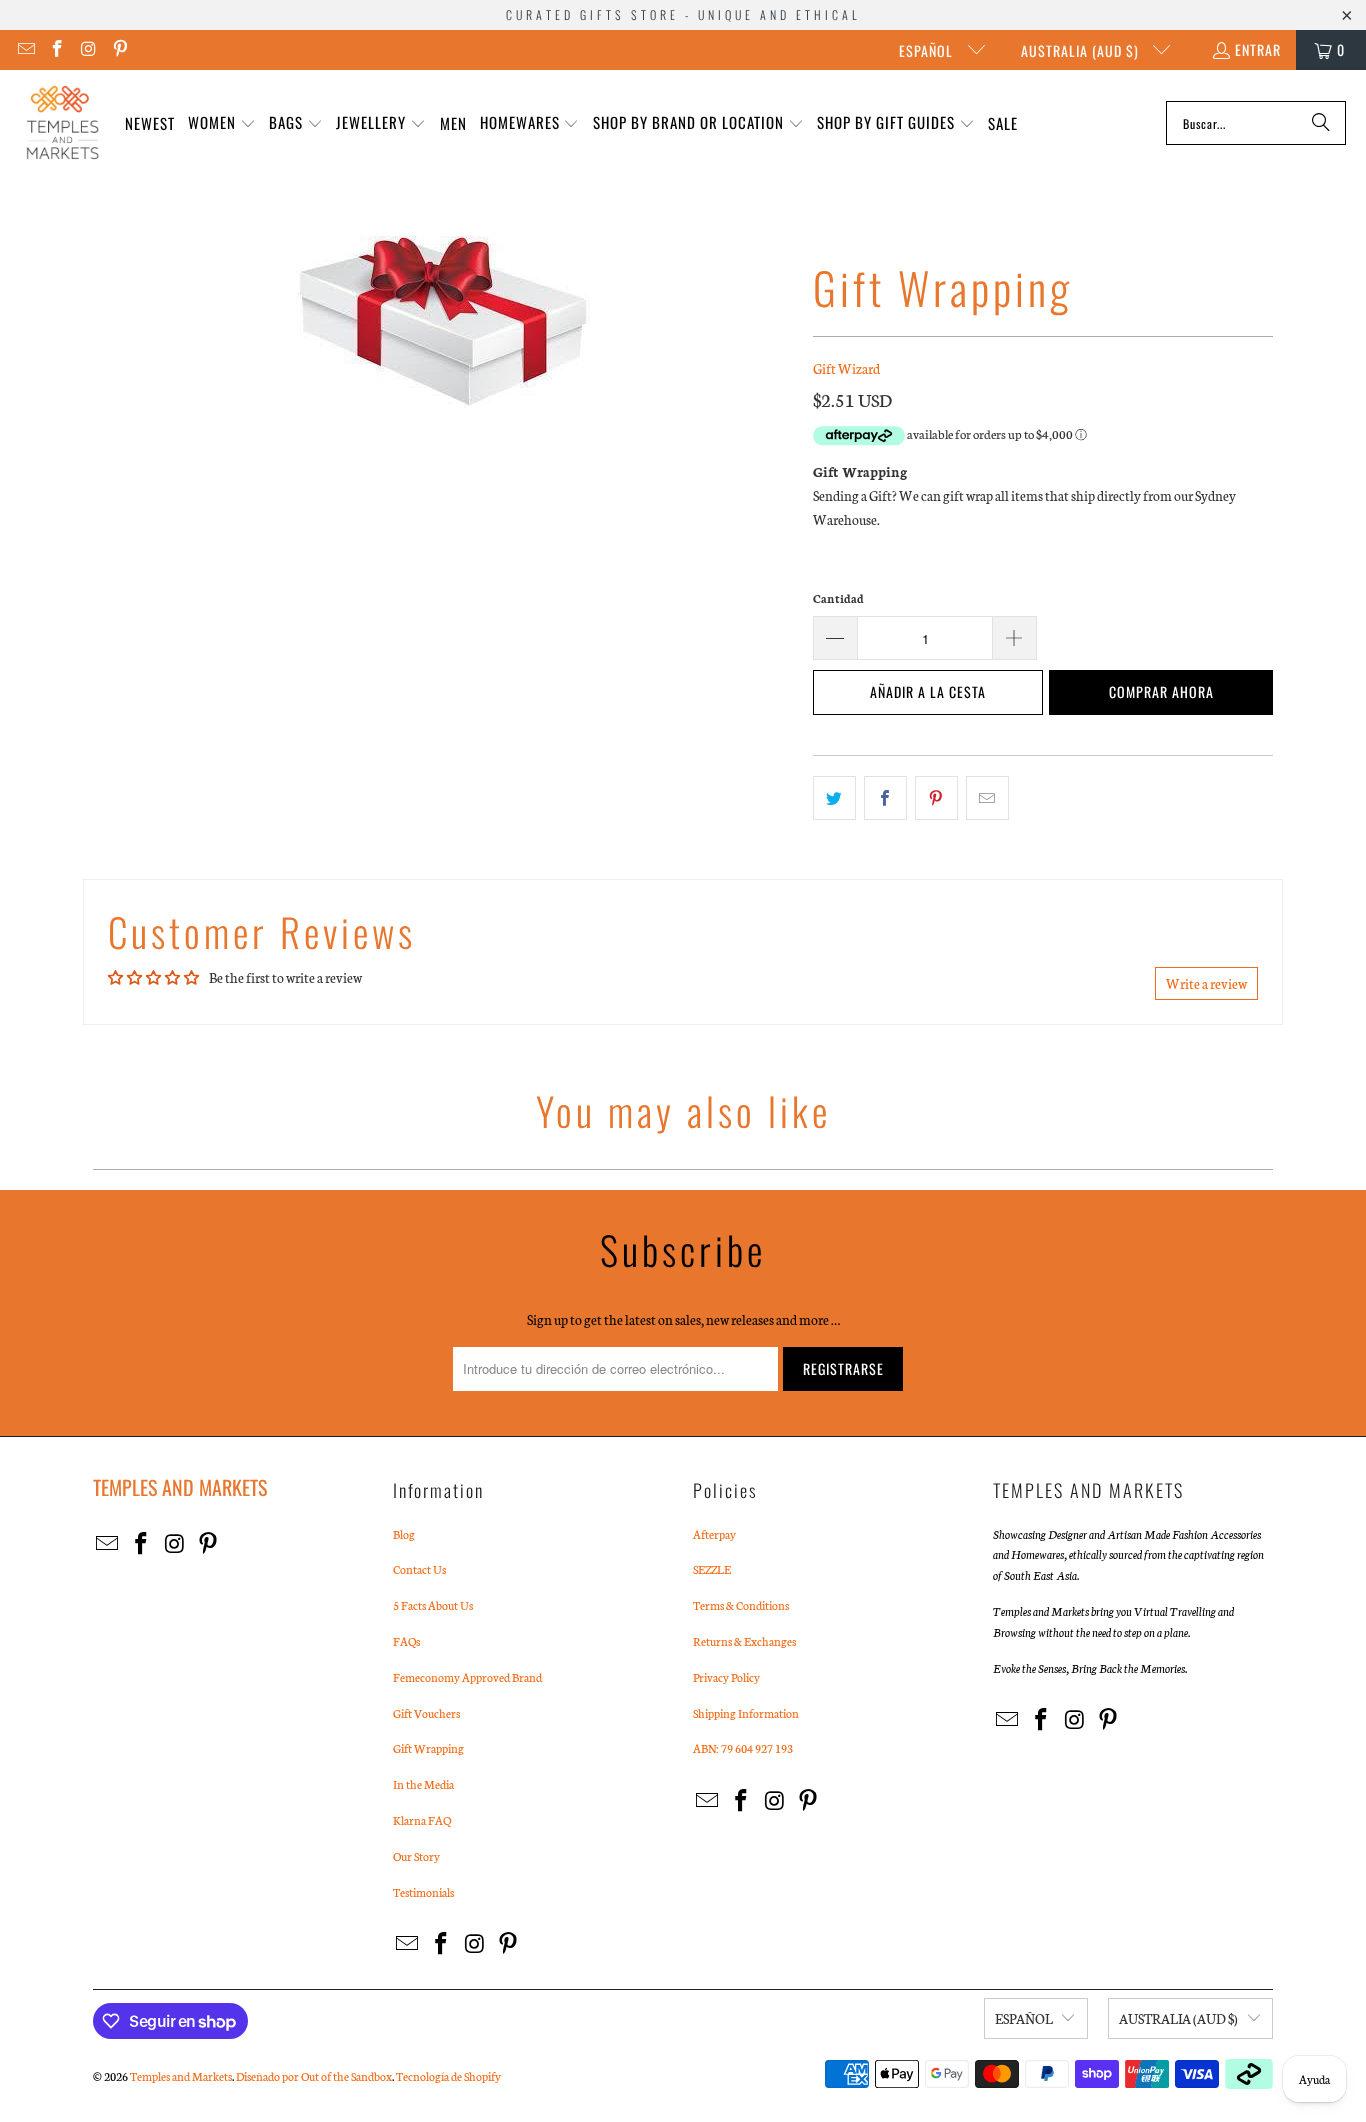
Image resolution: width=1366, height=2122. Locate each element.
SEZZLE (712, 1569)
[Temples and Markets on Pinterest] (120, 49)
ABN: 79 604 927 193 (743, 1748)
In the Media (423, 1784)
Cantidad (838, 598)
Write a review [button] (1206, 983)
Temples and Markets (181, 2076)
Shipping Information (746, 1713)
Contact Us (419, 1569)
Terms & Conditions (741, 1605)
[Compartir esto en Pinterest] (936, 798)
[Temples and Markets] (62, 123)
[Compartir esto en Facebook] (885, 798)
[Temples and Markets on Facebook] (57, 49)
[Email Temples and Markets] (25, 49)
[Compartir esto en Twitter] (834, 798)
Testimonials (423, 1892)
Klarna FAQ (422, 1820)
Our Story (416, 1856)
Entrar (1258, 49)
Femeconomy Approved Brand (467, 1677)
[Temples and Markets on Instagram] (88, 49)
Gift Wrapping (428, 1748)
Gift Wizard (846, 368)
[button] (222, 123)
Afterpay (714, 1534)
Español (928, 50)
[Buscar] (1321, 123)
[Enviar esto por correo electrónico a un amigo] (987, 798)
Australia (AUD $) (1082, 50)
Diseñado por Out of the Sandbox (314, 2076)
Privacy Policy (726, 1677)
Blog (404, 1534)
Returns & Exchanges (744, 1641)
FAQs (406, 1641)
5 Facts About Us (433, 1605)
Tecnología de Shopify (448, 2076)
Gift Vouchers (426, 1713)
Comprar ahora (1161, 691)
